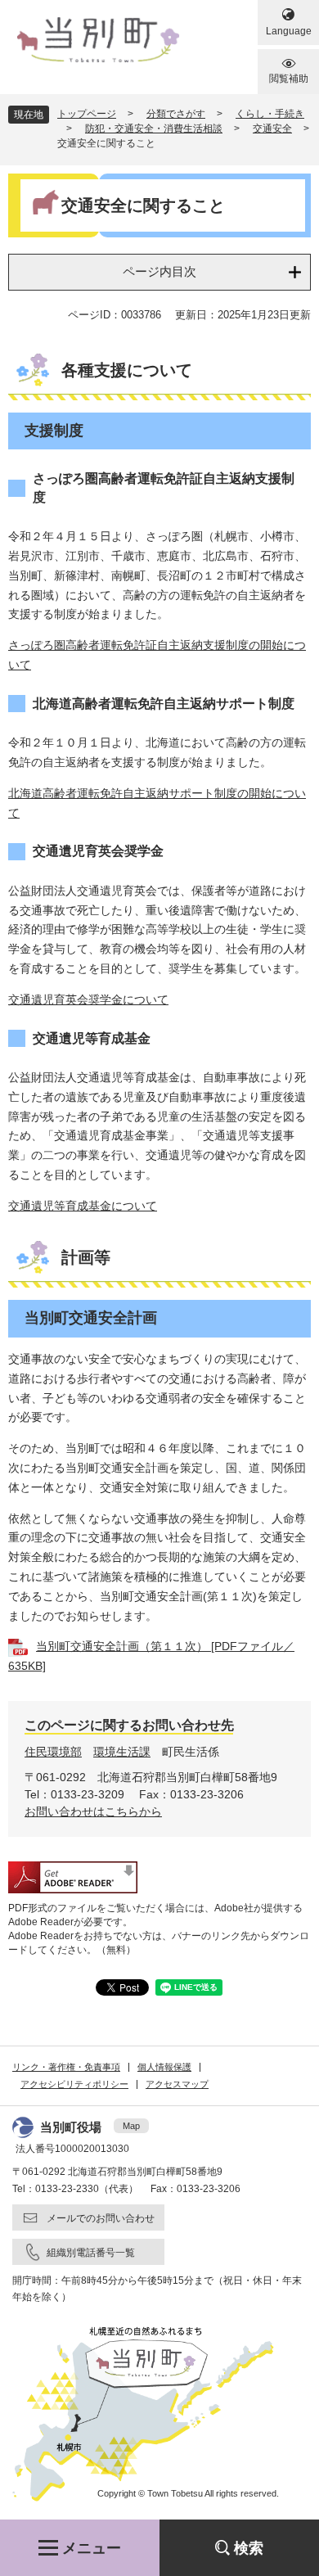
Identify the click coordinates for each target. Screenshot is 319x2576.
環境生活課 (122, 1752)
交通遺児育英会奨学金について (88, 999)
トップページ (87, 114)
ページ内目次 (159, 271)
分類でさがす (176, 114)
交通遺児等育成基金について (83, 1206)
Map (131, 2126)
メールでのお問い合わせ (101, 2218)
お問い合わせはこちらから (93, 1811)
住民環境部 (53, 1752)
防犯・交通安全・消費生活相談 (154, 129)
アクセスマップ (177, 2084)
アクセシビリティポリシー (74, 2084)
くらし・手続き (270, 114)
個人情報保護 (164, 2067)
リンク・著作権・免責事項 (66, 2067)
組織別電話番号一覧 (91, 2253)
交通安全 (272, 129)
